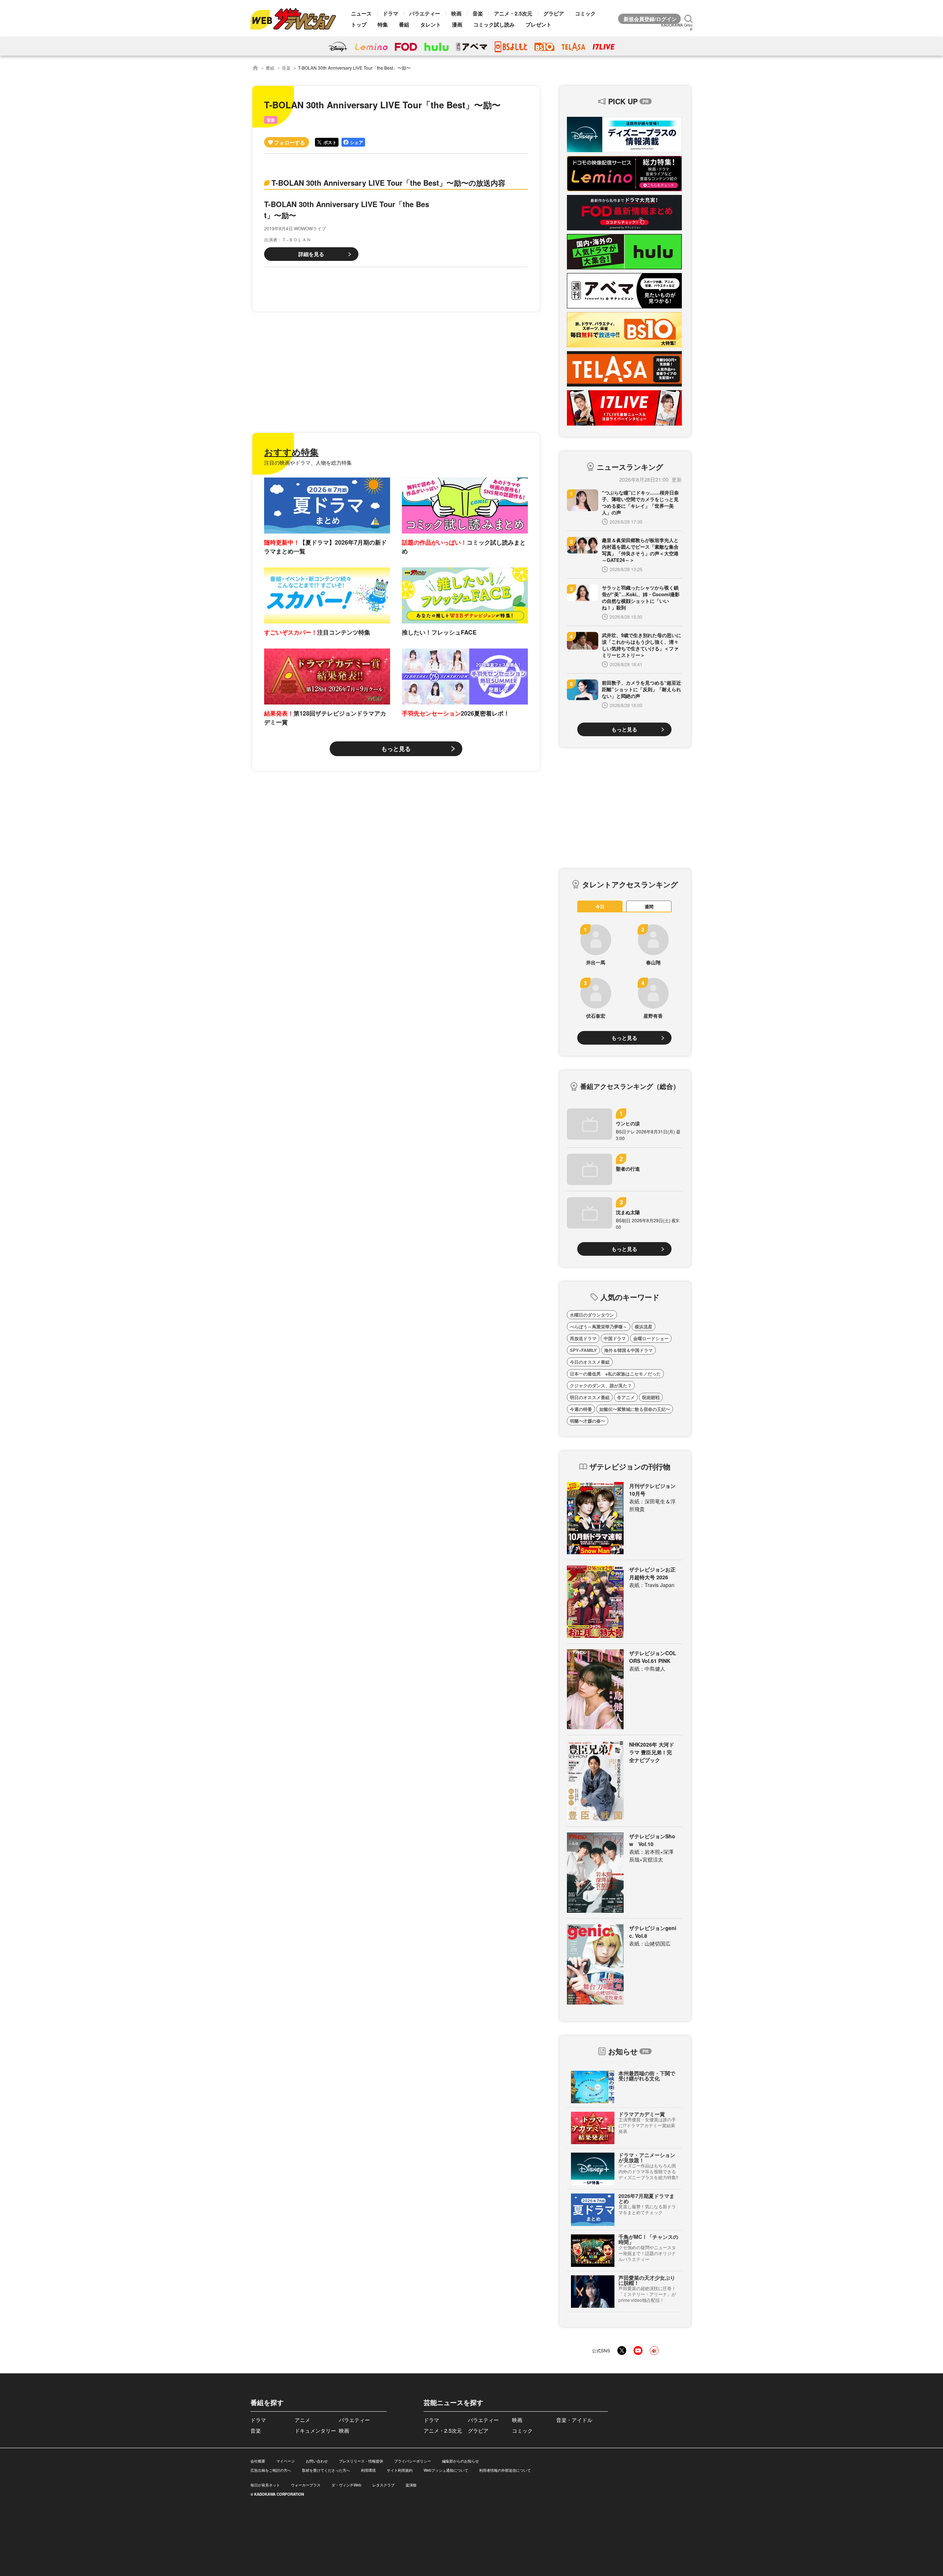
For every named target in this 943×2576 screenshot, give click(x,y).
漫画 (457, 24)
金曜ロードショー (651, 1338)
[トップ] (255, 68)
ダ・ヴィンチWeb (346, 2485)
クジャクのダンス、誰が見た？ (601, 1385)
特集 (383, 24)
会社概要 (258, 2461)
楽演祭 (411, 2485)
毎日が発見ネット (265, 2485)
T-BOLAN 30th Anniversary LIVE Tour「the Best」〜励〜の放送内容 (388, 183)
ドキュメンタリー (315, 2430)
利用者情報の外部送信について (505, 2470)
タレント (431, 24)
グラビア (554, 13)
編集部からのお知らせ (460, 2461)
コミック (585, 13)
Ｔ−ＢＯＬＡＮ (296, 239)
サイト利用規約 (400, 2470)
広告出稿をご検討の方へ (271, 2470)
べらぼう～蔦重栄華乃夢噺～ (599, 1327)
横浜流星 (644, 1327)
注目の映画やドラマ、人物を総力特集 (308, 462)
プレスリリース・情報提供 (361, 2461)
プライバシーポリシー (413, 2461)
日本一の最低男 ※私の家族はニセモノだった (615, 1374)
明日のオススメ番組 (590, 1397)
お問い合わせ (317, 2461)
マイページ (285, 2461)
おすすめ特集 (291, 452)
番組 (404, 24)
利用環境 (368, 2470)
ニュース (361, 13)
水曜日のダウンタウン (592, 1315)
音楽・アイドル (574, 2420)
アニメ (302, 2420)
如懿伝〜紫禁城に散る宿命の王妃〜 (635, 1409)
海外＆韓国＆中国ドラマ (628, 1350)
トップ (359, 24)
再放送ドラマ (583, 1338)
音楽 (478, 13)
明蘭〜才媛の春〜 (588, 1421)
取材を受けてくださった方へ (326, 2470)
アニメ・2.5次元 (513, 13)
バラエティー (425, 13)
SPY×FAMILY (583, 1350)
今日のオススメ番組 (590, 1362)
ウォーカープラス (306, 2485)
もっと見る (396, 749)
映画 (456, 13)
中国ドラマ (615, 1338)
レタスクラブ (383, 2485)
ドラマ (390, 13)
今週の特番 (581, 1409)
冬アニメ (626, 1397)
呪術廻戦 (651, 1397)
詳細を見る (311, 254)
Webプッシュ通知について (446, 2470)
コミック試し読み (494, 24)
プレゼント (539, 24)
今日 (600, 906)
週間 (649, 906)
